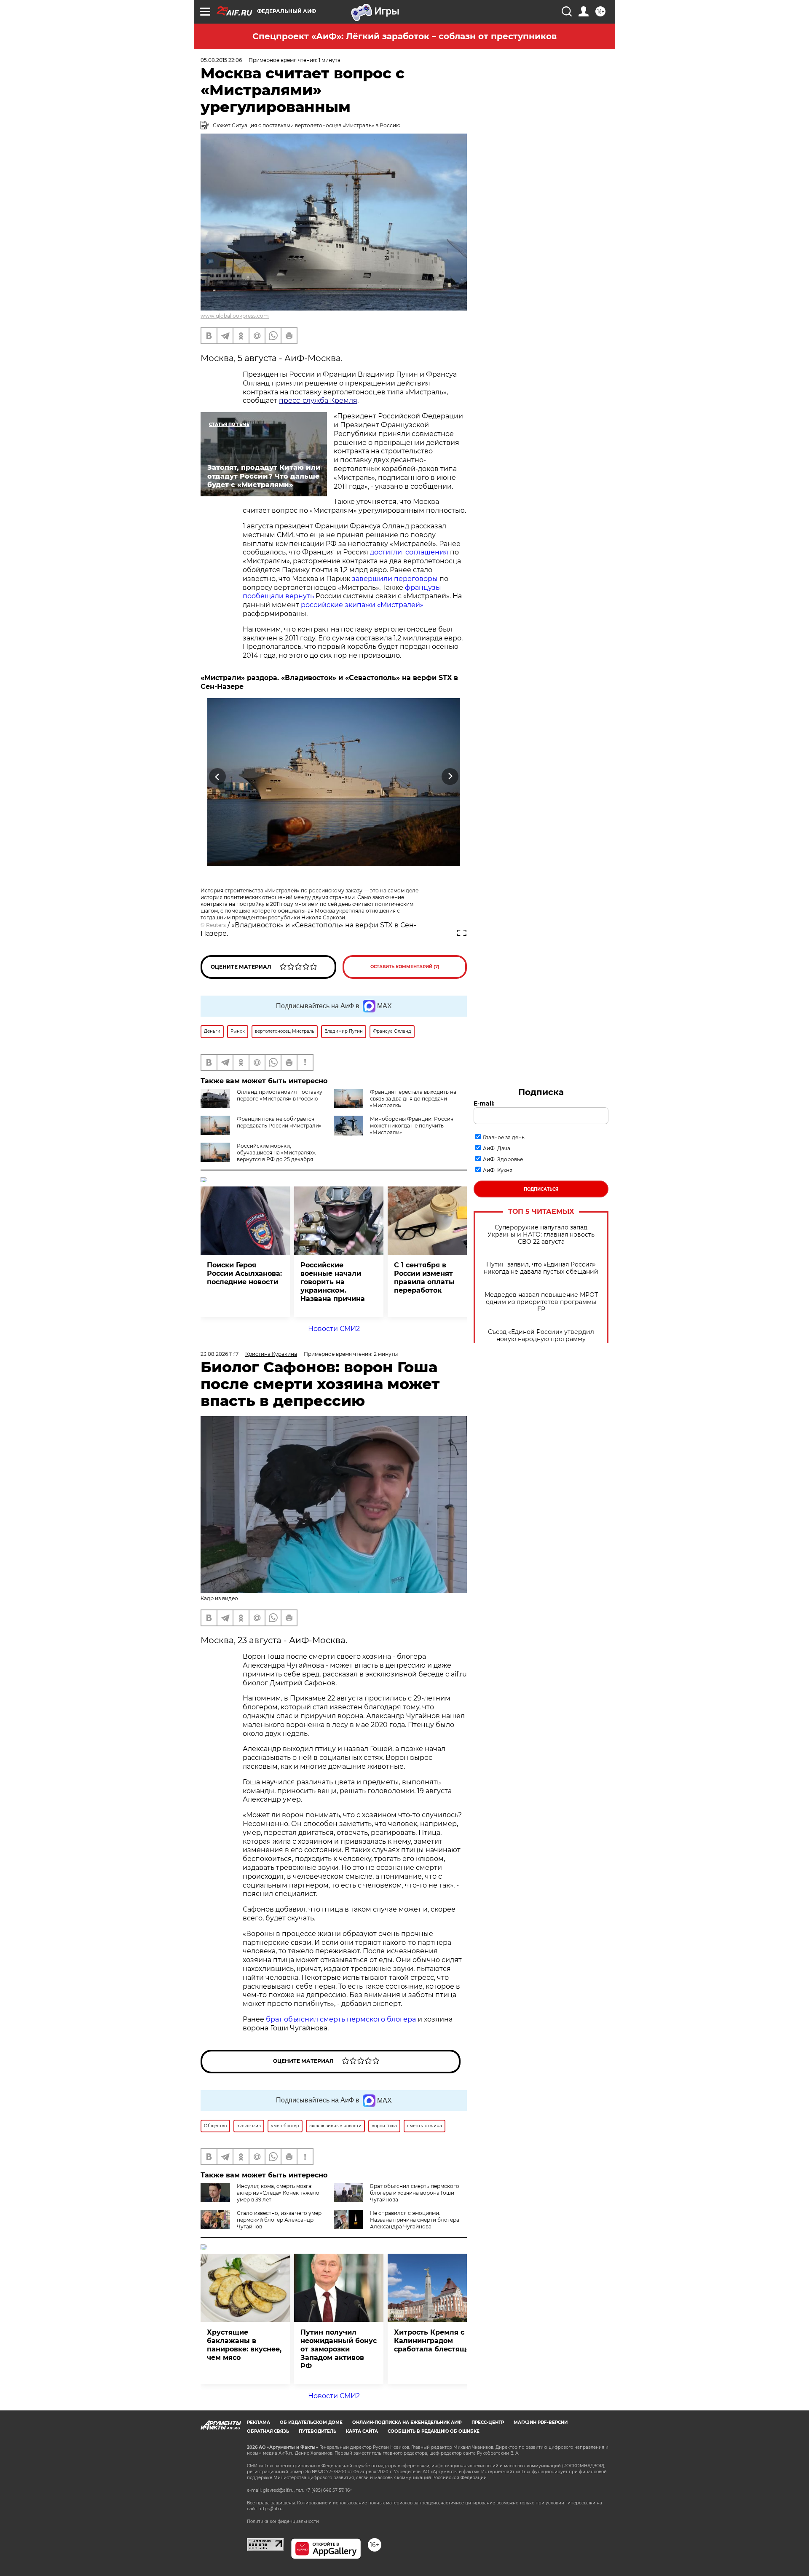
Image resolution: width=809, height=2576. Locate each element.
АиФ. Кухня (498, 1170)
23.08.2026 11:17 (220, 1354)
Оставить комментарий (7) (405, 967)
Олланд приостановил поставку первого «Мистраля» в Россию (280, 1095)
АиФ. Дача (497, 1148)
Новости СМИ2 (334, 1329)
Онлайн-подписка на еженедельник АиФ (407, 2422)
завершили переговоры (395, 579)
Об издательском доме (311, 2422)
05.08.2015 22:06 (221, 60)
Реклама (259, 2422)
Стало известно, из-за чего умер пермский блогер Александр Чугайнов (279, 2220)
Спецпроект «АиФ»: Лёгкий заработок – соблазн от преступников (404, 36)
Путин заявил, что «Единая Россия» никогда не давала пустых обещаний (541, 1268)
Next (450, 777)
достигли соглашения (409, 552)
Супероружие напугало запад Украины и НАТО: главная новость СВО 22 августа (541, 1235)
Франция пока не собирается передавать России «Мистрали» (279, 1122)
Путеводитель (317, 2431)
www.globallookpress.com (235, 316)
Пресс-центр (488, 2422)
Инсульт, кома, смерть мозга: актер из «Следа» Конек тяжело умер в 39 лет (278, 2193)
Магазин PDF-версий (541, 2422)
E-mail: (484, 1103)
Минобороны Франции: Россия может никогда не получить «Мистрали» (412, 1126)
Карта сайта (362, 2431)
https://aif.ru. (271, 2509)
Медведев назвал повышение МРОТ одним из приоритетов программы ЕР (541, 1302)
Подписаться (541, 1189)
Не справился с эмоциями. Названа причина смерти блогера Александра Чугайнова (415, 2220)
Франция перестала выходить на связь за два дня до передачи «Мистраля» (413, 1099)
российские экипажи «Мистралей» (362, 605)
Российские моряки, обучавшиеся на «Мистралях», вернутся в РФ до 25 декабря (277, 1153)
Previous (218, 777)
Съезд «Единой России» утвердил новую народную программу (541, 1336)
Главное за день (504, 1137)
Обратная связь (268, 2431)
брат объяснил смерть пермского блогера (341, 2019)
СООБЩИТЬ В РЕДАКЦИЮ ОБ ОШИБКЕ (434, 2431)
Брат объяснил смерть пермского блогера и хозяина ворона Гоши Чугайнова (415, 2193)
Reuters (216, 925)
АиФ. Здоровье (503, 1159)
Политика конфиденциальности (283, 2521)
